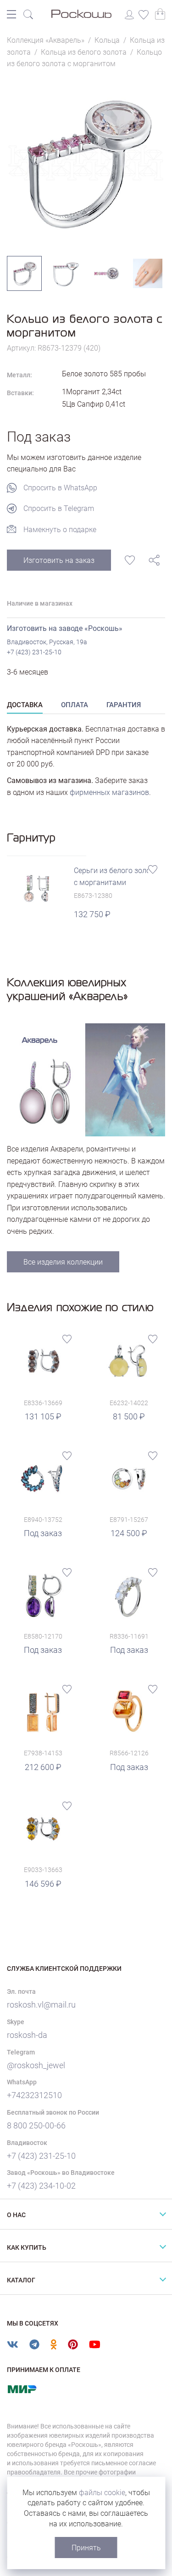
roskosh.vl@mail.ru (41, 2005)
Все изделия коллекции (63, 1262)
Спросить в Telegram (59, 508)
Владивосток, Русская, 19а (47, 642)
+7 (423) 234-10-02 (41, 2186)
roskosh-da (27, 2035)
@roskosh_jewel (36, 2065)
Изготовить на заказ (59, 560)
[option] (86, 163)
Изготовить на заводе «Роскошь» (65, 628)
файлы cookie (102, 2493)
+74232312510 (34, 2095)
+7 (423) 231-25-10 (34, 652)
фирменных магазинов (109, 792)
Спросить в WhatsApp (60, 488)
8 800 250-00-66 (36, 2125)
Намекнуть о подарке (60, 530)
